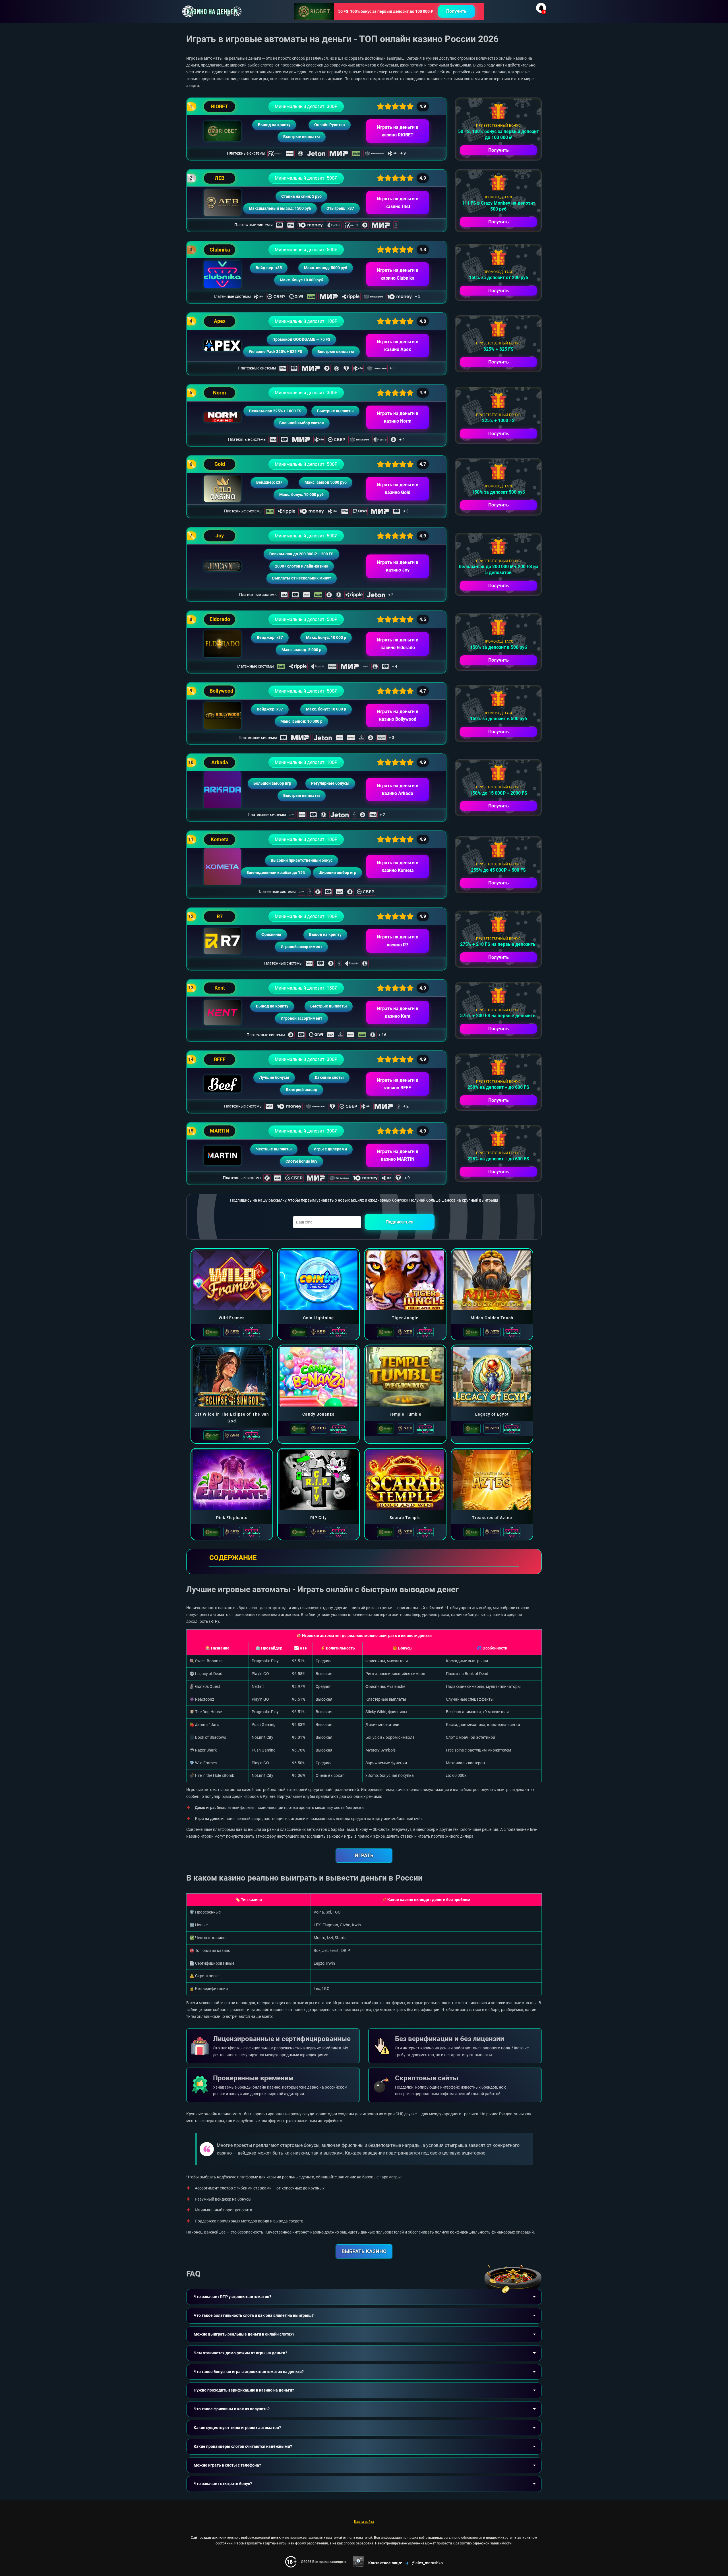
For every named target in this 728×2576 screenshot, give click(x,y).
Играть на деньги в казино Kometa (398, 867)
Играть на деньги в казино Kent (398, 1012)
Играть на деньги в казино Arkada (398, 790)
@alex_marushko (427, 2563)
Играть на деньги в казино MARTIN (398, 1155)
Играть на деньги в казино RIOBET (398, 131)
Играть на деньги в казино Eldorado (398, 644)
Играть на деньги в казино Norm (398, 417)
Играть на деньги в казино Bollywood (398, 715)
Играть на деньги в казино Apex (398, 346)
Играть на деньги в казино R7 (398, 941)
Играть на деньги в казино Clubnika (398, 274)
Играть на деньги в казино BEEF (398, 1084)
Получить (456, 11)
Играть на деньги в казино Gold (398, 489)
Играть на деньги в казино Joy (398, 566)
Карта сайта (364, 2522)
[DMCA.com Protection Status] (358, 2562)
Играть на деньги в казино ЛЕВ (398, 203)
